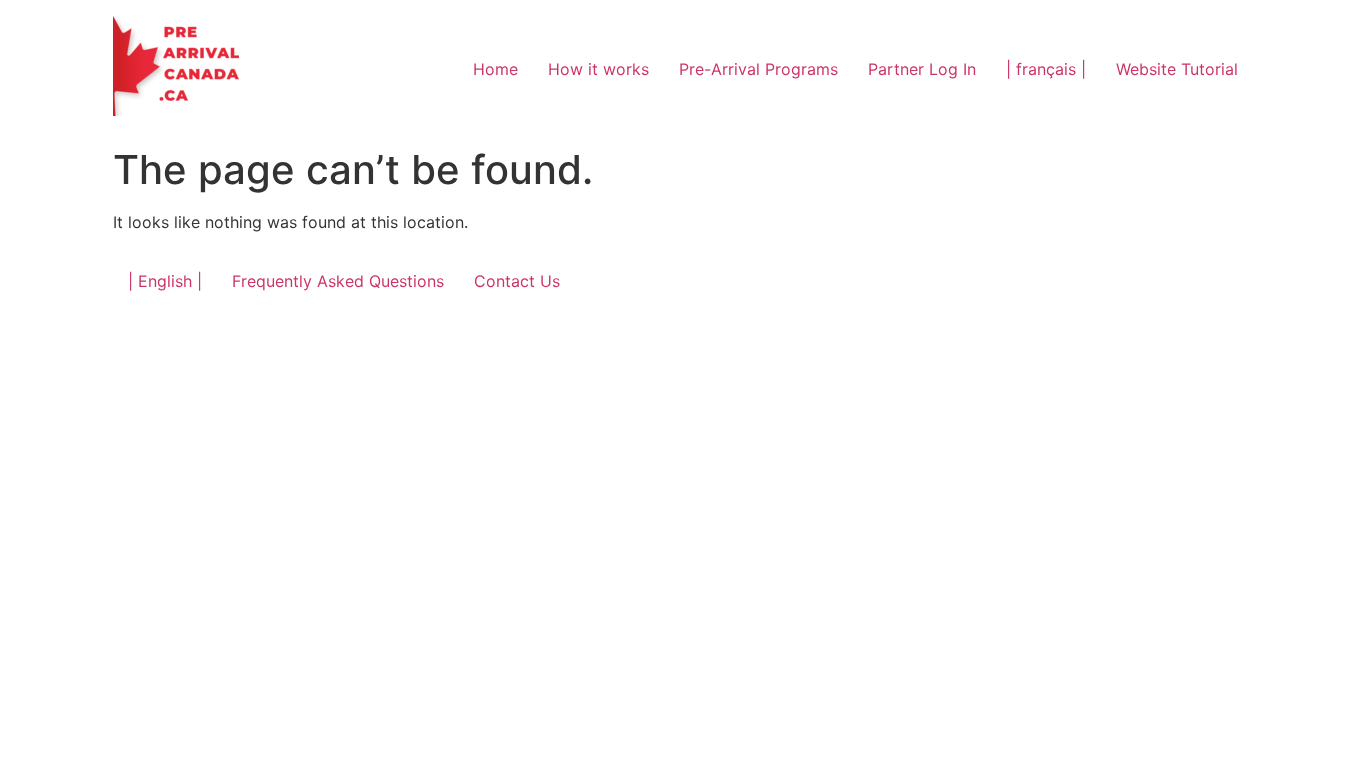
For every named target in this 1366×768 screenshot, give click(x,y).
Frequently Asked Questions (338, 281)
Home (495, 69)
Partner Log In (922, 69)
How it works (598, 69)
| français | (1046, 69)
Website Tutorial (1177, 69)
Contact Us (517, 281)
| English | (165, 281)
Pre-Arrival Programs (758, 69)
